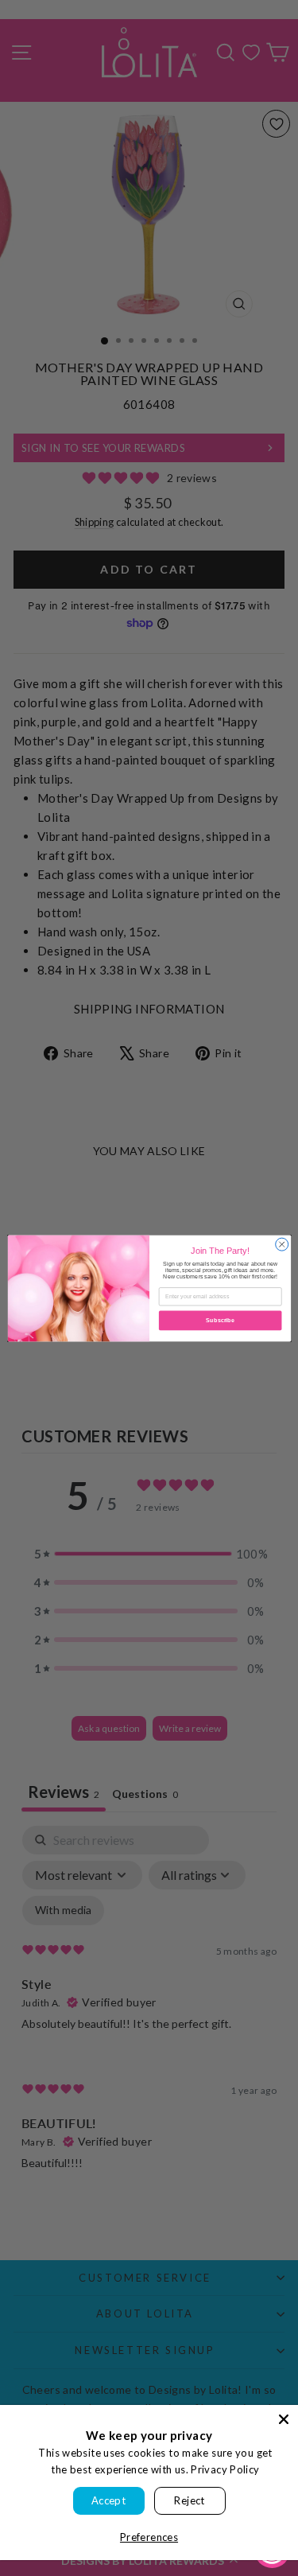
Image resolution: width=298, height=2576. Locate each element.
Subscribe (220, 1321)
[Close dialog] (281, 1244)
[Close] (284, 2419)
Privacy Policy (225, 2469)
